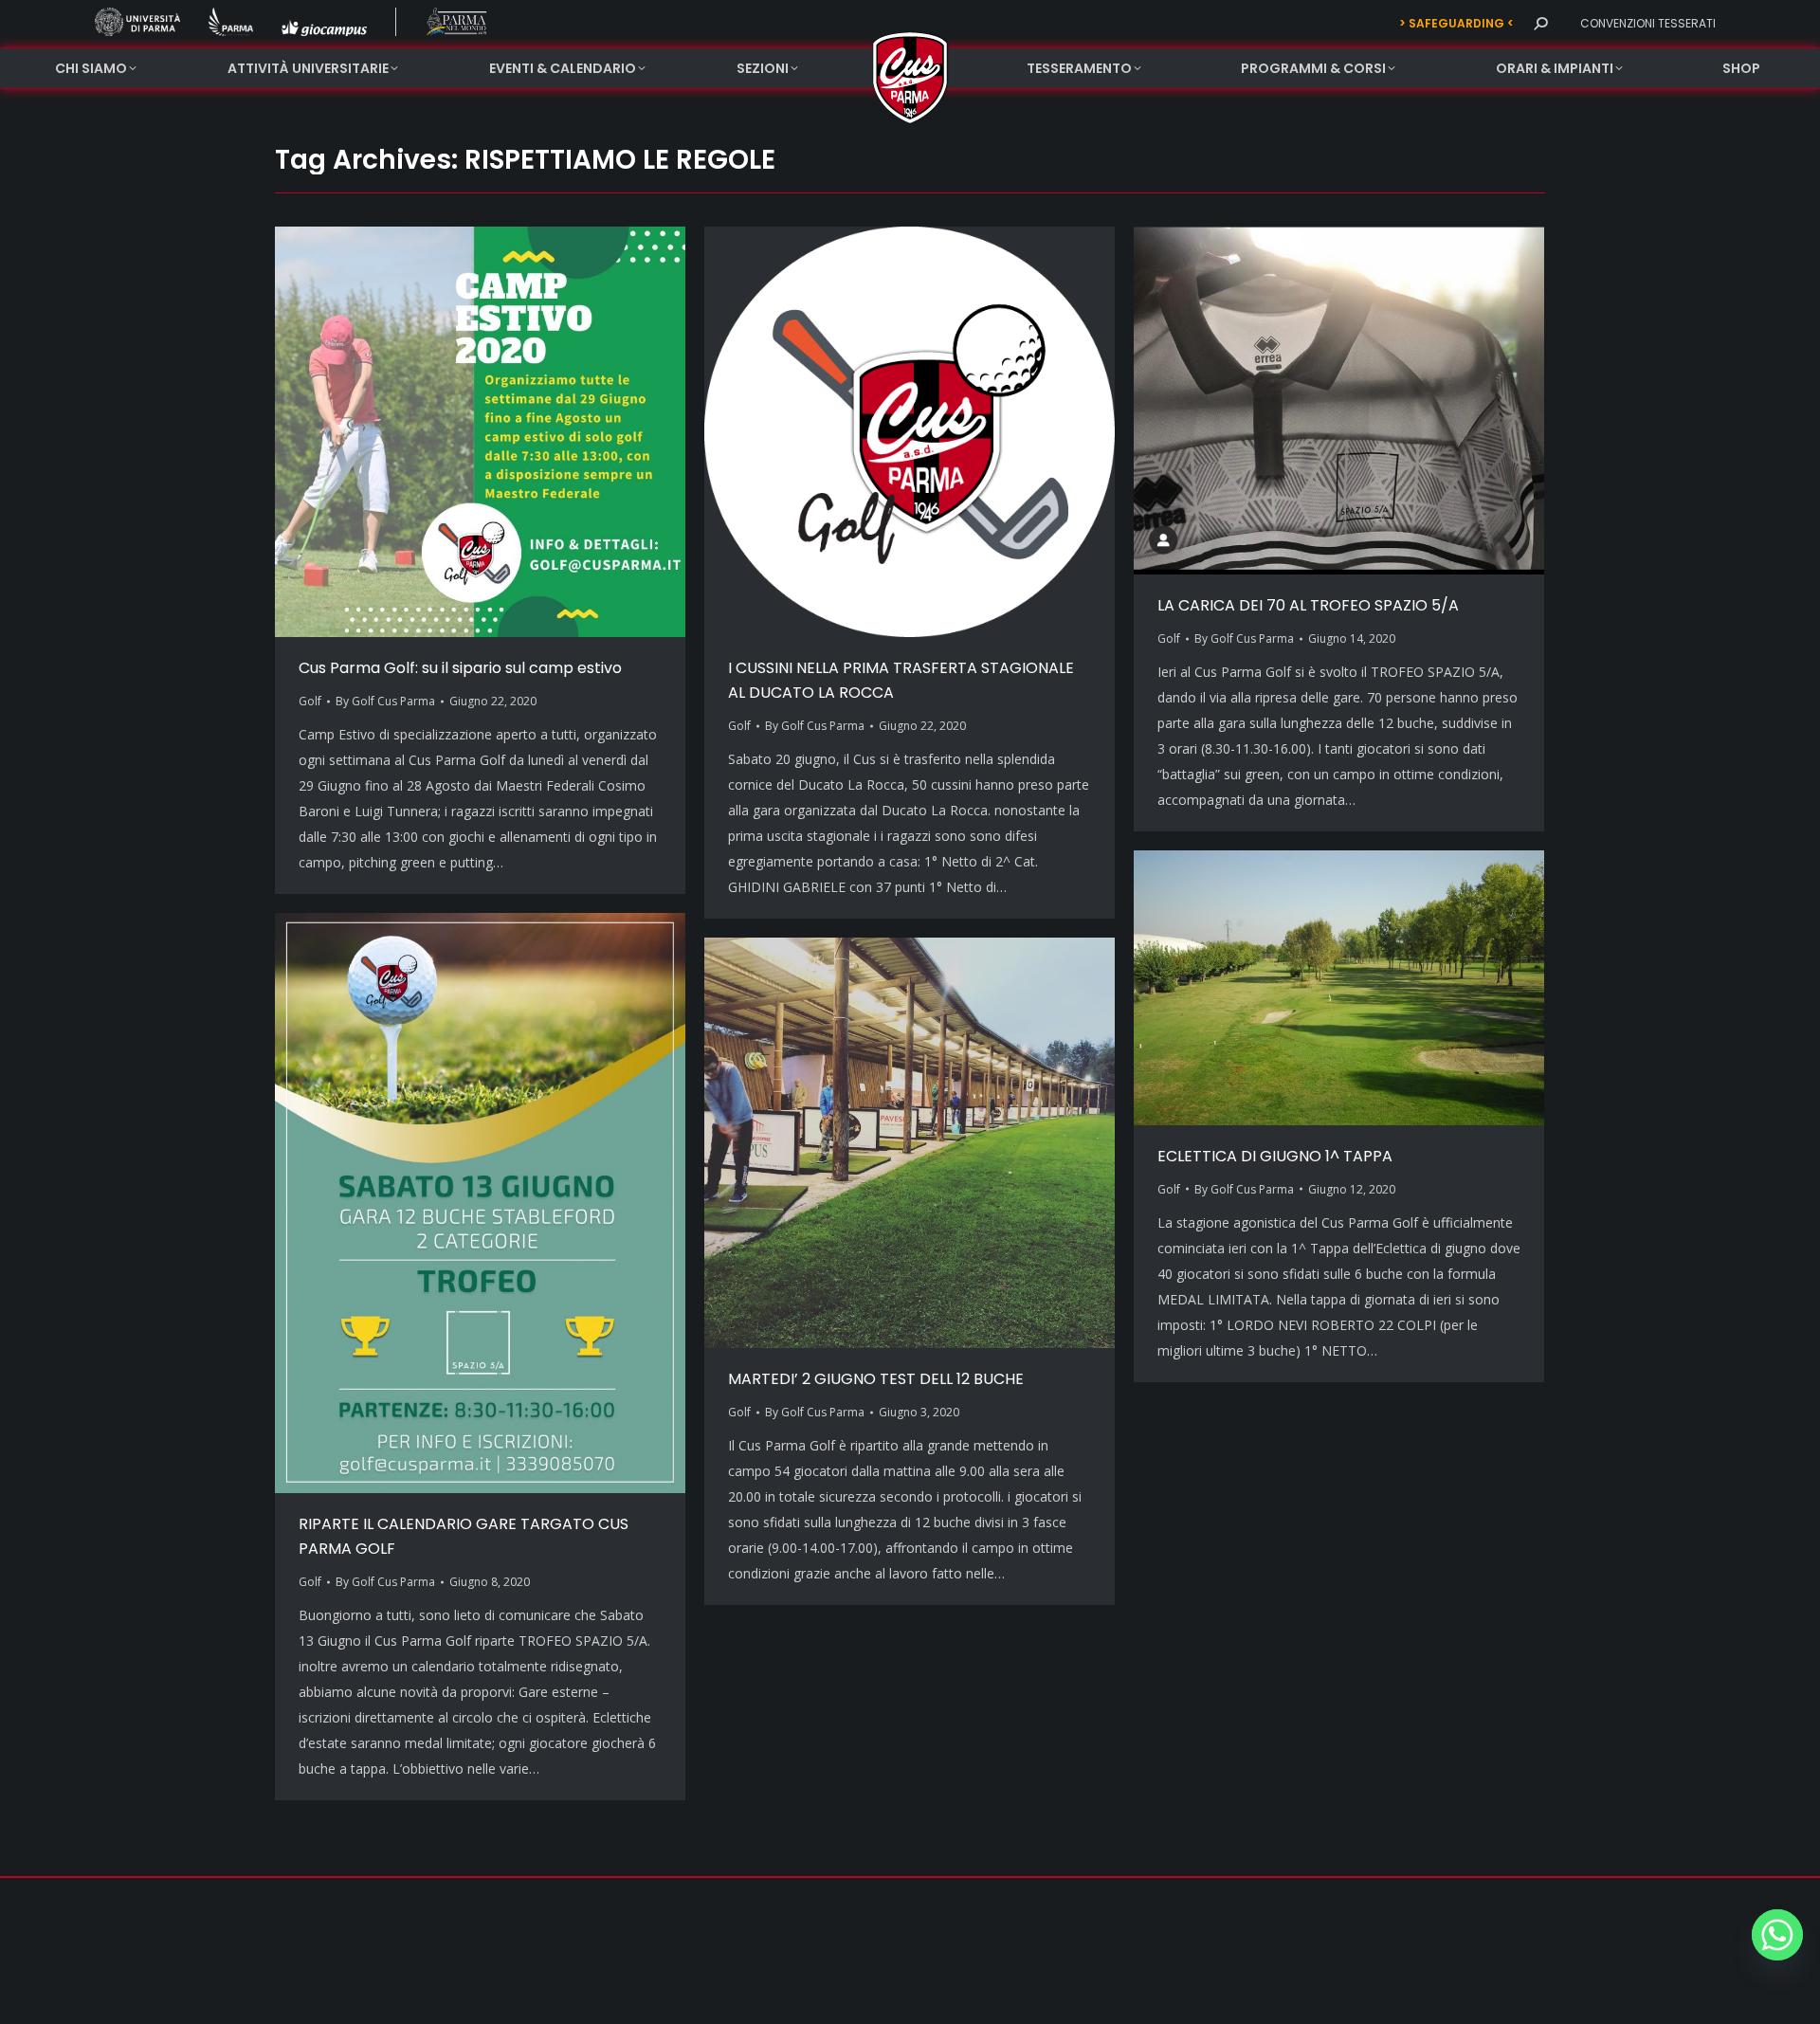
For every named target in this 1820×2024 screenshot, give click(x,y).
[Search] (1540, 24)
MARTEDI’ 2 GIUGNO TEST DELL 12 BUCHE (876, 1379)
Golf (310, 701)
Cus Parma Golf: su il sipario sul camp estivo (460, 668)
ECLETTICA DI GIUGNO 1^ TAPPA (1275, 1156)
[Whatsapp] (1777, 1935)
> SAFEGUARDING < (1456, 23)
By (385, 701)
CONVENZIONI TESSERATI (1648, 23)
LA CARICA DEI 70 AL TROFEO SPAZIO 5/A (1308, 605)
